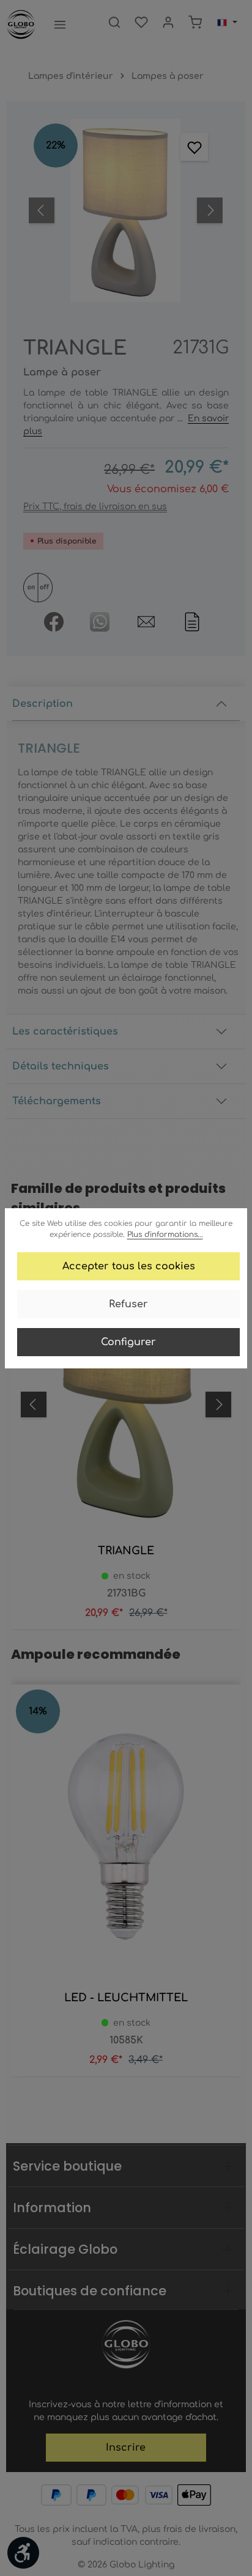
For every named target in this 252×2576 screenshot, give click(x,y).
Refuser (128, 1304)
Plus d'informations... (165, 1234)
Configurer (128, 1342)
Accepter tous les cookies (129, 1266)
